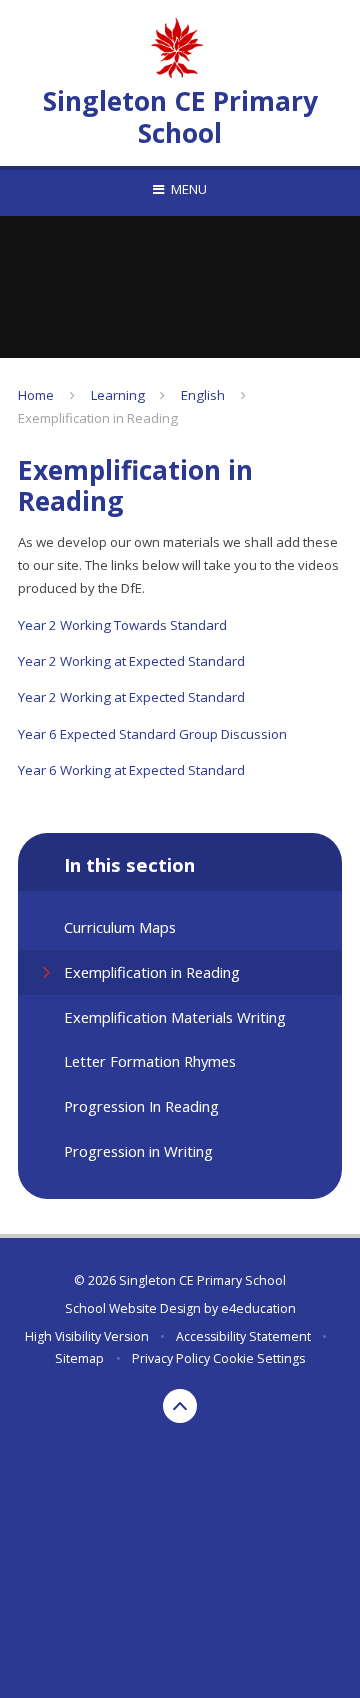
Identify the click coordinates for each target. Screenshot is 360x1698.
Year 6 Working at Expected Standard (131, 770)
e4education (258, 1308)
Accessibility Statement (243, 1336)
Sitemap (79, 1358)
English (203, 395)
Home (36, 395)
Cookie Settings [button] (259, 1358)
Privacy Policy (171, 1358)
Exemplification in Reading (98, 418)
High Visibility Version (87, 1336)
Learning (118, 395)
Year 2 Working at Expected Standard (131, 661)
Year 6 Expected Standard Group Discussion (152, 734)
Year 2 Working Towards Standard (122, 625)
